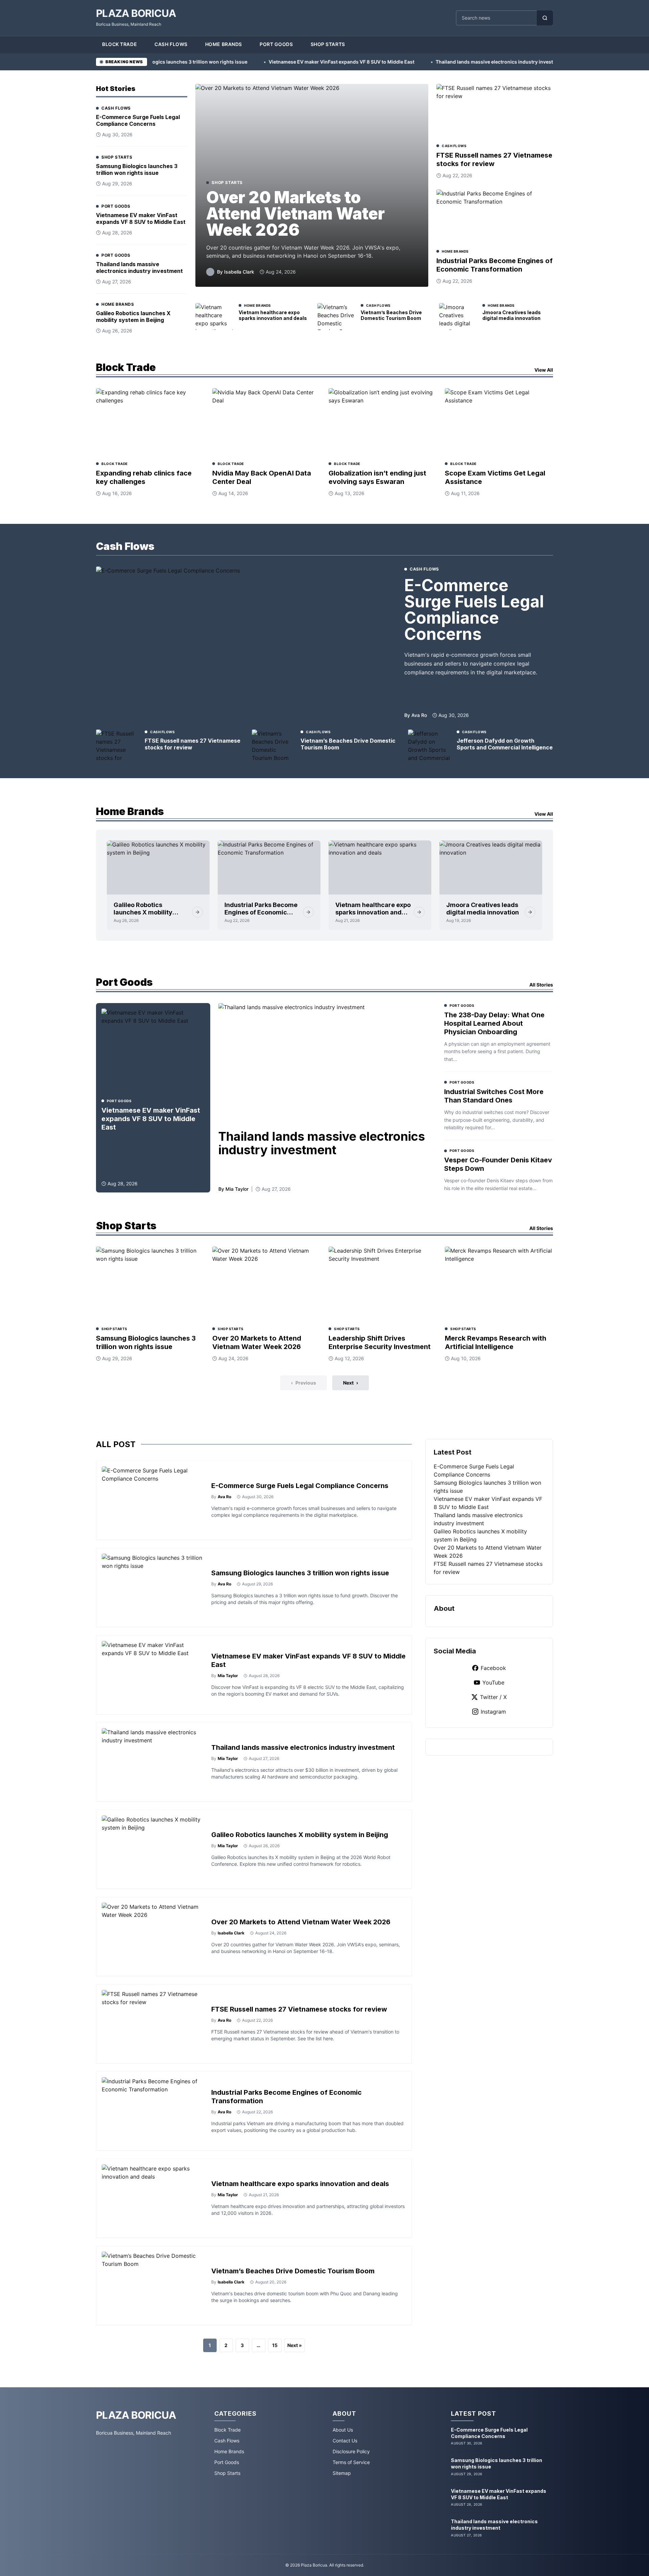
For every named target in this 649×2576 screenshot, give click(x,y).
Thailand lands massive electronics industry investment (420, 62)
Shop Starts (328, 44)
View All (544, 370)
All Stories (541, 985)
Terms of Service (351, 2462)
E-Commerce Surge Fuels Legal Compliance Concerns (138, 120)
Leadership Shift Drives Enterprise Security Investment (380, 1342)
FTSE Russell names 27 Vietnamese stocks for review (494, 159)
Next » (295, 2345)
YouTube (493, 1682)
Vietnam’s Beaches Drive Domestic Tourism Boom (391, 315)
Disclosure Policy (351, 2451)
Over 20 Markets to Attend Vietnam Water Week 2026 (295, 214)
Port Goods (276, 44)
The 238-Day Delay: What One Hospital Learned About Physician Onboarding (494, 1023)
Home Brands (224, 44)
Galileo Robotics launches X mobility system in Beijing (133, 317)
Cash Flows (171, 44)
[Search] (545, 18)
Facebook (493, 1668)
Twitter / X (493, 1697)
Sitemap (342, 2473)
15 (275, 2345)
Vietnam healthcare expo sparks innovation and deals (273, 315)
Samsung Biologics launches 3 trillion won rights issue (137, 169)
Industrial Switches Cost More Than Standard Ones (494, 1096)
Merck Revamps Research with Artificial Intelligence (496, 1342)
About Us (343, 2430)
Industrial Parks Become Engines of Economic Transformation (495, 265)
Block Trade (119, 44)
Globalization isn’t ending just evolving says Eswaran (377, 477)
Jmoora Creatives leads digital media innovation (512, 315)
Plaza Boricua (136, 13)
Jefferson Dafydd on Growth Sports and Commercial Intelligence (505, 744)
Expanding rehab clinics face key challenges (144, 477)
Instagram (493, 1712)
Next (351, 1383)
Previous (304, 1383)
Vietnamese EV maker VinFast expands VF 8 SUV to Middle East (261, 62)
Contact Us (345, 2441)
